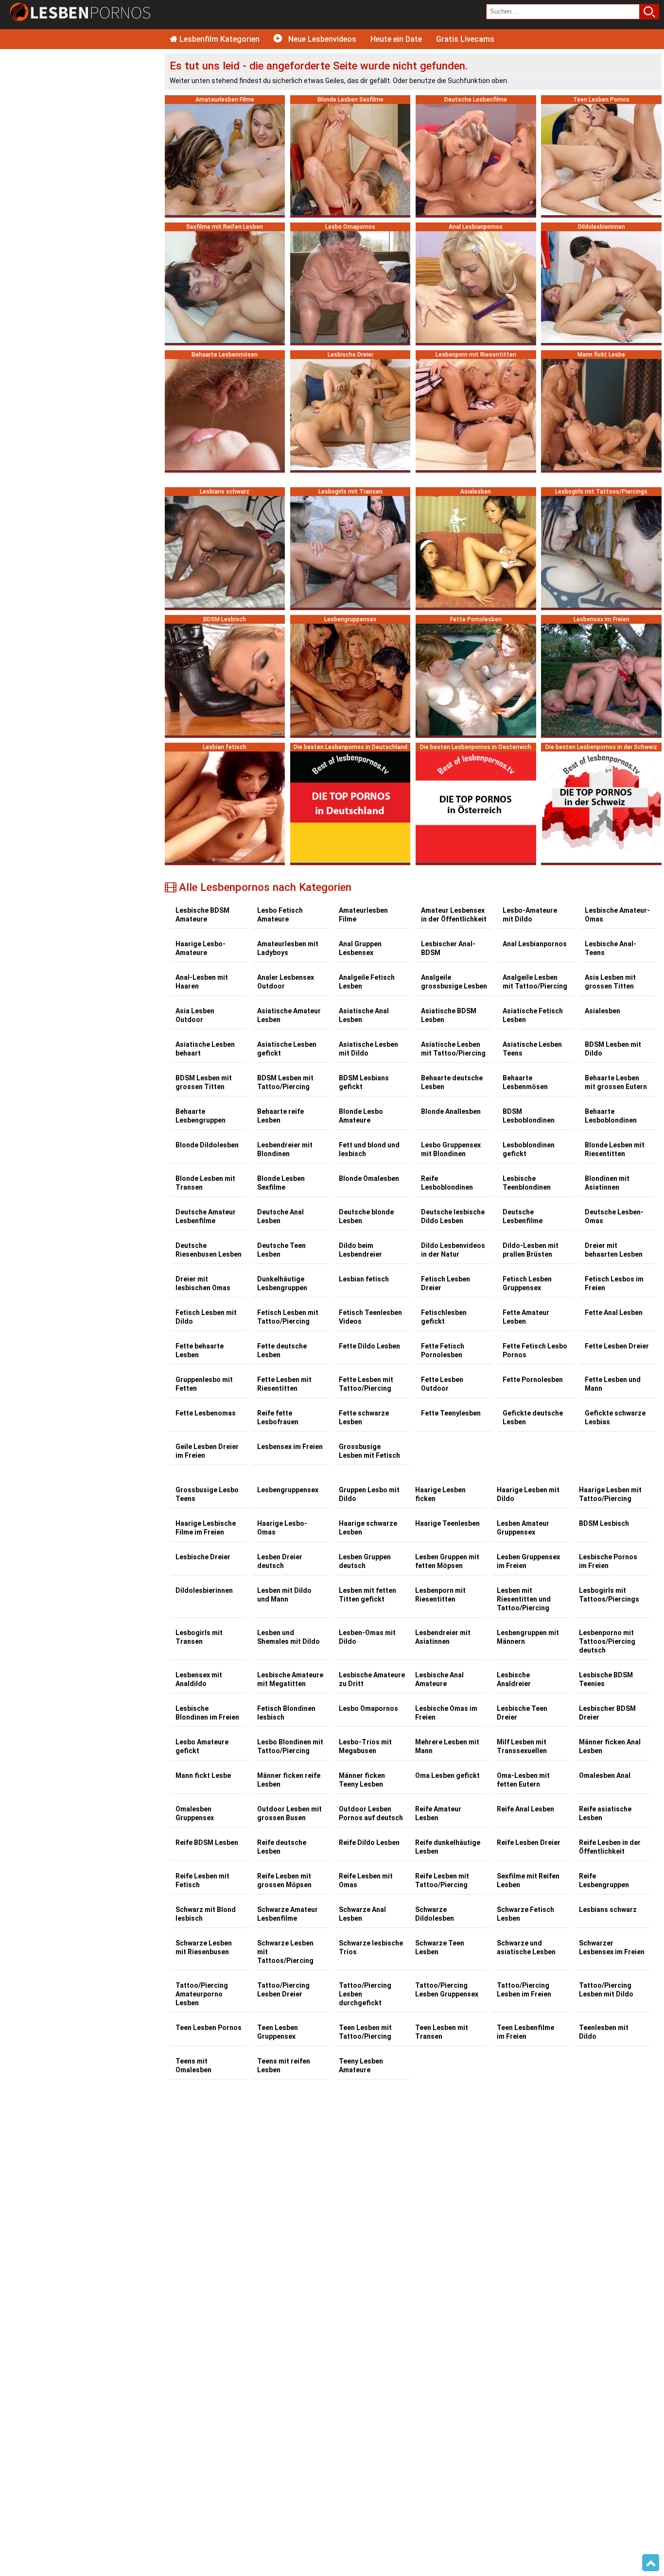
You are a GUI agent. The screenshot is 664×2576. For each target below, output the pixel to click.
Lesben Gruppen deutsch (365, 1561)
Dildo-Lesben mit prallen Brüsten (531, 1250)
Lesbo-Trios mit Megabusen (365, 1746)
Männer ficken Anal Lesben (610, 1746)
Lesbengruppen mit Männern (528, 1637)
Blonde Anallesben (451, 1111)
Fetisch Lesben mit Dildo (206, 1317)
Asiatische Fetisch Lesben (533, 1015)
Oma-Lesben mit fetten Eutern (523, 1780)
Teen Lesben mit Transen (442, 2032)
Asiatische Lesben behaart (205, 1049)
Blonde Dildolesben (207, 1145)
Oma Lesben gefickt (447, 1775)
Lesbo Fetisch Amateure (280, 915)
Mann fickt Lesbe (203, 1775)
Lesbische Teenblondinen (527, 1183)
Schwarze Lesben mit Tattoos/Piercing (285, 1952)
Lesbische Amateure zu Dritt (372, 1679)
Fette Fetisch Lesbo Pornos (535, 1350)
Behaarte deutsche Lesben (452, 1082)
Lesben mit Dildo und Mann (284, 1595)
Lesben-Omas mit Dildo (367, 1637)
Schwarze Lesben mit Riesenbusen (204, 1947)
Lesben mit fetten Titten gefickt (367, 1595)
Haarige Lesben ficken (440, 1494)
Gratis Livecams (465, 39)
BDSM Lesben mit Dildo (613, 1049)
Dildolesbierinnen (204, 1590)
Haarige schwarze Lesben (368, 1528)
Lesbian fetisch (364, 1279)
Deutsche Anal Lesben (280, 1216)
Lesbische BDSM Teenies (606, 1679)
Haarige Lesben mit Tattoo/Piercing (610, 1494)
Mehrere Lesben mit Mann (447, 1746)
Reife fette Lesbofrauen (278, 1417)
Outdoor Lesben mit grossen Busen (289, 1813)
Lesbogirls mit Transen (199, 1637)
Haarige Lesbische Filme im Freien (206, 1528)
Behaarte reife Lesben (280, 1116)
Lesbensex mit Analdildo (199, 1679)
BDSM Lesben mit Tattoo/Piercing (285, 1082)
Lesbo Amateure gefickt (202, 1746)
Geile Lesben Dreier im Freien (207, 1451)
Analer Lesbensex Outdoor (286, 982)
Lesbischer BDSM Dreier (607, 1713)
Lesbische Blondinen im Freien (207, 1713)
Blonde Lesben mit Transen (205, 1183)
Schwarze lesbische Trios (371, 1947)
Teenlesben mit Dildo (604, 2032)
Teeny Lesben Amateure (361, 2065)
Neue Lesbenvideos (321, 39)
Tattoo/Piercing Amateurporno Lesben (202, 1994)
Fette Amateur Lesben (526, 1317)
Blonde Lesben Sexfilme (281, 1183)
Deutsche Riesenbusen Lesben (209, 1250)
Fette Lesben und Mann (613, 1384)
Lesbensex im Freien (290, 1447)
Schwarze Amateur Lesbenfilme (288, 1914)
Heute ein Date (396, 39)
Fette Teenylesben (451, 1413)
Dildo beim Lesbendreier (360, 1250)
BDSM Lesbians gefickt (364, 1082)
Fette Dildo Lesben (369, 1346)
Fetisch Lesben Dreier (446, 1283)
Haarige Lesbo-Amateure (201, 948)
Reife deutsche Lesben (282, 1847)
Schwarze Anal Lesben (362, 1914)
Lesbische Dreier (203, 1557)
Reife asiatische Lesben (605, 1813)
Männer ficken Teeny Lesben (362, 1780)
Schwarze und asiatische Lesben (526, 1947)
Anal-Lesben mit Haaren (202, 982)
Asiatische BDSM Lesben (449, 1015)
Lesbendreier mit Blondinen (285, 1149)
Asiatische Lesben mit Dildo (368, 1049)
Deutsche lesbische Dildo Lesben (453, 1216)
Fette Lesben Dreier (617, 1346)
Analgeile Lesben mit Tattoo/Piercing (535, 982)
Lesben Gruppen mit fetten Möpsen (447, 1561)
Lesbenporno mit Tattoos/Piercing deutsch (607, 1641)
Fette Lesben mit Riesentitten (284, 1384)
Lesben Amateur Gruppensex (523, 1528)
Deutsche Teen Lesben (281, 1250)
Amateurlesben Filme (363, 915)
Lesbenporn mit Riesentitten (440, 1595)
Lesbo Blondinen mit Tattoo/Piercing (290, 1746)
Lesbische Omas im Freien (446, 1713)
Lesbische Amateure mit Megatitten (290, 1679)
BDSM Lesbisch (604, 1523)
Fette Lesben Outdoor (442, 1384)
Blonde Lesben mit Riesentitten (615, 1149)
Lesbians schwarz (608, 1910)
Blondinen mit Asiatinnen (607, 1183)
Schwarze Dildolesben (435, 1914)
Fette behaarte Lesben (200, 1350)
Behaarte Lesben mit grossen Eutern (616, 1082)
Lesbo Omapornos (368, 1708)
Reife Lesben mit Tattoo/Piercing (442, 1880)
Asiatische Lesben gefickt (287, 1049)
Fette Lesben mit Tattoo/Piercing (366, 1384)
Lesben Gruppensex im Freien (528, 1561)
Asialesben (603, 1011)
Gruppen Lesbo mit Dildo (369, 1494)
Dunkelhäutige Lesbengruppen (282, 1283)
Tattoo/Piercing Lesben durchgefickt (365, 1994)
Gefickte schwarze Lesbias (615, 1417)
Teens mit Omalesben (193, 2065)
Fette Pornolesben (533, 1380)
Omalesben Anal (605, 1775)
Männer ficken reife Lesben (289, 1780)
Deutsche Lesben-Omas (614, 1216)
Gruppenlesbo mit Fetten (204, 1384)
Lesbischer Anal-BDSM (448, 948)
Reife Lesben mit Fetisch (202, 1880)
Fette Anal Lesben (614, 1313)
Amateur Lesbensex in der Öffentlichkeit (454, 915)
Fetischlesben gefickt (444, 1317)
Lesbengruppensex (288, 1490)
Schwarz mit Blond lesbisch (206, 1914)
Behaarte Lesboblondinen (611, 1116)
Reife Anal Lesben (525, 1809)
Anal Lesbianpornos (535, 944)
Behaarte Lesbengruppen (201, 1116)
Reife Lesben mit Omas (366, 1880)
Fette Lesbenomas (206, 1413)
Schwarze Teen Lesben (440, 1947)
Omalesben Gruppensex (195, 1813)
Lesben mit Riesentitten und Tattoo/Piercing (524, 1599)
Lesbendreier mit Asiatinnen (443, 1637)
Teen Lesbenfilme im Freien (525, 2032)
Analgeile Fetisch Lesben (367, 982)
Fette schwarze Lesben (364, 1417)
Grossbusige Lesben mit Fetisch (369, 1451)
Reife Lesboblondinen (447, 1183)
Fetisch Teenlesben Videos (370, 1317)
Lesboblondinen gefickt (529, 1149)
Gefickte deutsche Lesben (533, 1417)
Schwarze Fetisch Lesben (525, 1914)
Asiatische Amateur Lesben (289, 1015)
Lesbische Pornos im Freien (608, 1561)
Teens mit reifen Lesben (284, 2065)
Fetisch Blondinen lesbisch (286, 1713)
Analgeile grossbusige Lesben (454, 982)
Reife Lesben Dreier (529, 1842)
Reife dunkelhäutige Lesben (448, 1847)
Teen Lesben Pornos (209, 2028)
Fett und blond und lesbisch (369, 1149)
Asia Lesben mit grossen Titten (610, 982)
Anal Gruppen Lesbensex (360, 948)
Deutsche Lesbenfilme (523, 1216)
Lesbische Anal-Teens (611, 948)
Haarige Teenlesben (447, 1523)
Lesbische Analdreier (514, 1679)
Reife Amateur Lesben (438, 1813)
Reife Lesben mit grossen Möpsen (284, 1880)
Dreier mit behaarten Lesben (614, 1250)
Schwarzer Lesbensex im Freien (612, 1947)
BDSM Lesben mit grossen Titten (204, 1082)
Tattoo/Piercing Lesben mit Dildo (606, 1990)
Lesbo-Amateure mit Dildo (530, 915)
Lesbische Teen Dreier (522, 1713)
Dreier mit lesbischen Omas (203, 1283)
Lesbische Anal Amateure (439, 1679)
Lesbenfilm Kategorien (218, 39)
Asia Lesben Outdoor (195, 1015)
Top (651, 2563)
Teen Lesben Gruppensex (278, 2032)
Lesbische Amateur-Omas (617, 915)
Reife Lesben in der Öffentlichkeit (610, 1847)
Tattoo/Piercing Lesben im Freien (524, 1990)
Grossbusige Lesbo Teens (207, 1494)
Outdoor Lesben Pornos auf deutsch (371, 1813)
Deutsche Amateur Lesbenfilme (206, 1216)
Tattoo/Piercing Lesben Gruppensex (447, 1990)
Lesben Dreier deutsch (280, 1561)
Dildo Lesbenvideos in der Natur (453, 1250)
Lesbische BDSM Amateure (202, 915)
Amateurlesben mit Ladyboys (288, 948)
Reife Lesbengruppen (604, 1880)
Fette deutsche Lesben (282, 1350)
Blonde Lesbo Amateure (361, 1116)
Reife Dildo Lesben (369, 1842)
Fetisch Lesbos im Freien (614, 1283)
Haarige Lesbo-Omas (282, 1528)
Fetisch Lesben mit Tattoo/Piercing (288, 1317)
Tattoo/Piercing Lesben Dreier (283, 1990)
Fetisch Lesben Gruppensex (527, 1283)
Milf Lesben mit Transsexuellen (522, 1746)
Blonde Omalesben (369, 1178)
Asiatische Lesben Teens (532, 1049)
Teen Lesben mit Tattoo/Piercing (365, 2032)
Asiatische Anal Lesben (364, 1015)
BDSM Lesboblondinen (529, 1116)
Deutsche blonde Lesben (366, 1216)
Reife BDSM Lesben (207, 1842)
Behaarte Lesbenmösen (525, 1082)
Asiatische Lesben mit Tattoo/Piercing (453, 1049)
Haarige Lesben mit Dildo (528, 1494)
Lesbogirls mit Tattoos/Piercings (609, 1595)
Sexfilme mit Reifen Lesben (528, 1880)
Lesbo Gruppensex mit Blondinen (451, 1149)
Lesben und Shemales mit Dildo (288, 1637)
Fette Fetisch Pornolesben (443, 1350)
